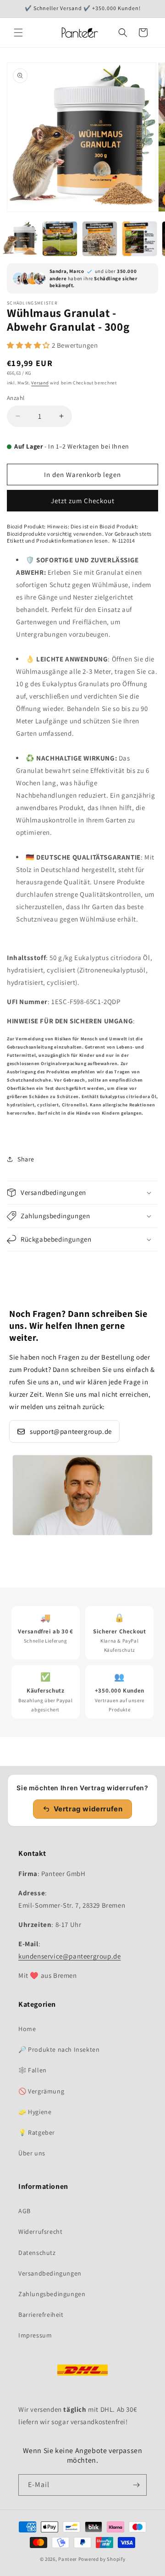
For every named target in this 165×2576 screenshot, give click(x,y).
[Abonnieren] (136, 2485)
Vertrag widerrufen (88, 1809)
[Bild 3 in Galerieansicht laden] (100, 239)
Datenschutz (37, 2253)
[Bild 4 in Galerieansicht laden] (140, 239)
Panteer (68, 2559)
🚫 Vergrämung (41, 2091)
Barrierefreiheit (41, 2315)
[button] (18, 33)
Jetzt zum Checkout (83, 501)
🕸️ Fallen (33, 2070)
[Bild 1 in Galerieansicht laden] (20, 239)
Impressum (35, 2335)
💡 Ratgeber (37, 2132)
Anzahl (16, 398)
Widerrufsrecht (40, 2232)
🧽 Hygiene (35, 2112)
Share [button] (26, 1159)
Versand (40, 383)
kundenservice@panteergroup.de (69, 1956)
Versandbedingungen (50, 2273)
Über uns (32, 2153)
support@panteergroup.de (71, 1431)
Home (27, 2029)
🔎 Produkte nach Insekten (59, 2049)
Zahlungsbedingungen (52, 2294)
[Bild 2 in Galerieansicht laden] (60, 239)
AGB (25, 2211)
